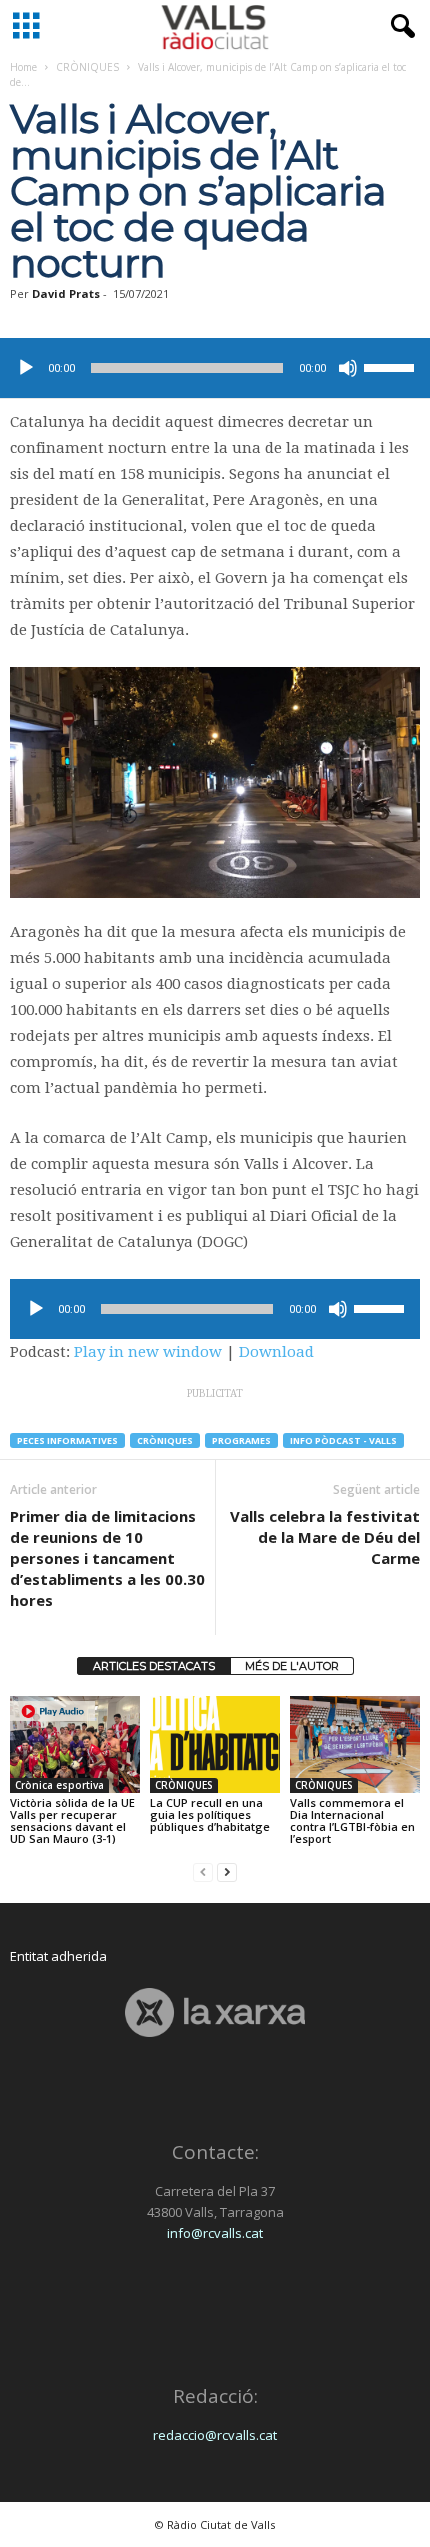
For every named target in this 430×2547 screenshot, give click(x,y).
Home (23, 67)
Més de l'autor (292, 1666)
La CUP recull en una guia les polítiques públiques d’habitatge (210, 1814)
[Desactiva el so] (348, 368)
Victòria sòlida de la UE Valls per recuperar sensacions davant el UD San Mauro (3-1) (72, 1820)
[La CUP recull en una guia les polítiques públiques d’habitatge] (215, 1744)
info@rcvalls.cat (215, 2233)
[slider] (392, 366)
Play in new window (148, 1352)
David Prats (66, 293)
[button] (399, 27)
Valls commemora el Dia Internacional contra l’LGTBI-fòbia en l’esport (352, 1820)
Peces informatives (67, 1440)
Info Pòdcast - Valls (343, 1440)
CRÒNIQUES (87, 67)
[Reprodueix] (26, 368)
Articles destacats (154, 1666)
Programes (241, 1440)
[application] (215, 368)
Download (276, 1352)
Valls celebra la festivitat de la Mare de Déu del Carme (325, 1537)
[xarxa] (215, 2012)
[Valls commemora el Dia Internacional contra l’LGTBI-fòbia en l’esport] (355, 1744)
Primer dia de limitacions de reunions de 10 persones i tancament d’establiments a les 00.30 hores (107, 1558)
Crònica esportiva (59, 1785)
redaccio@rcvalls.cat (215, 2435)
